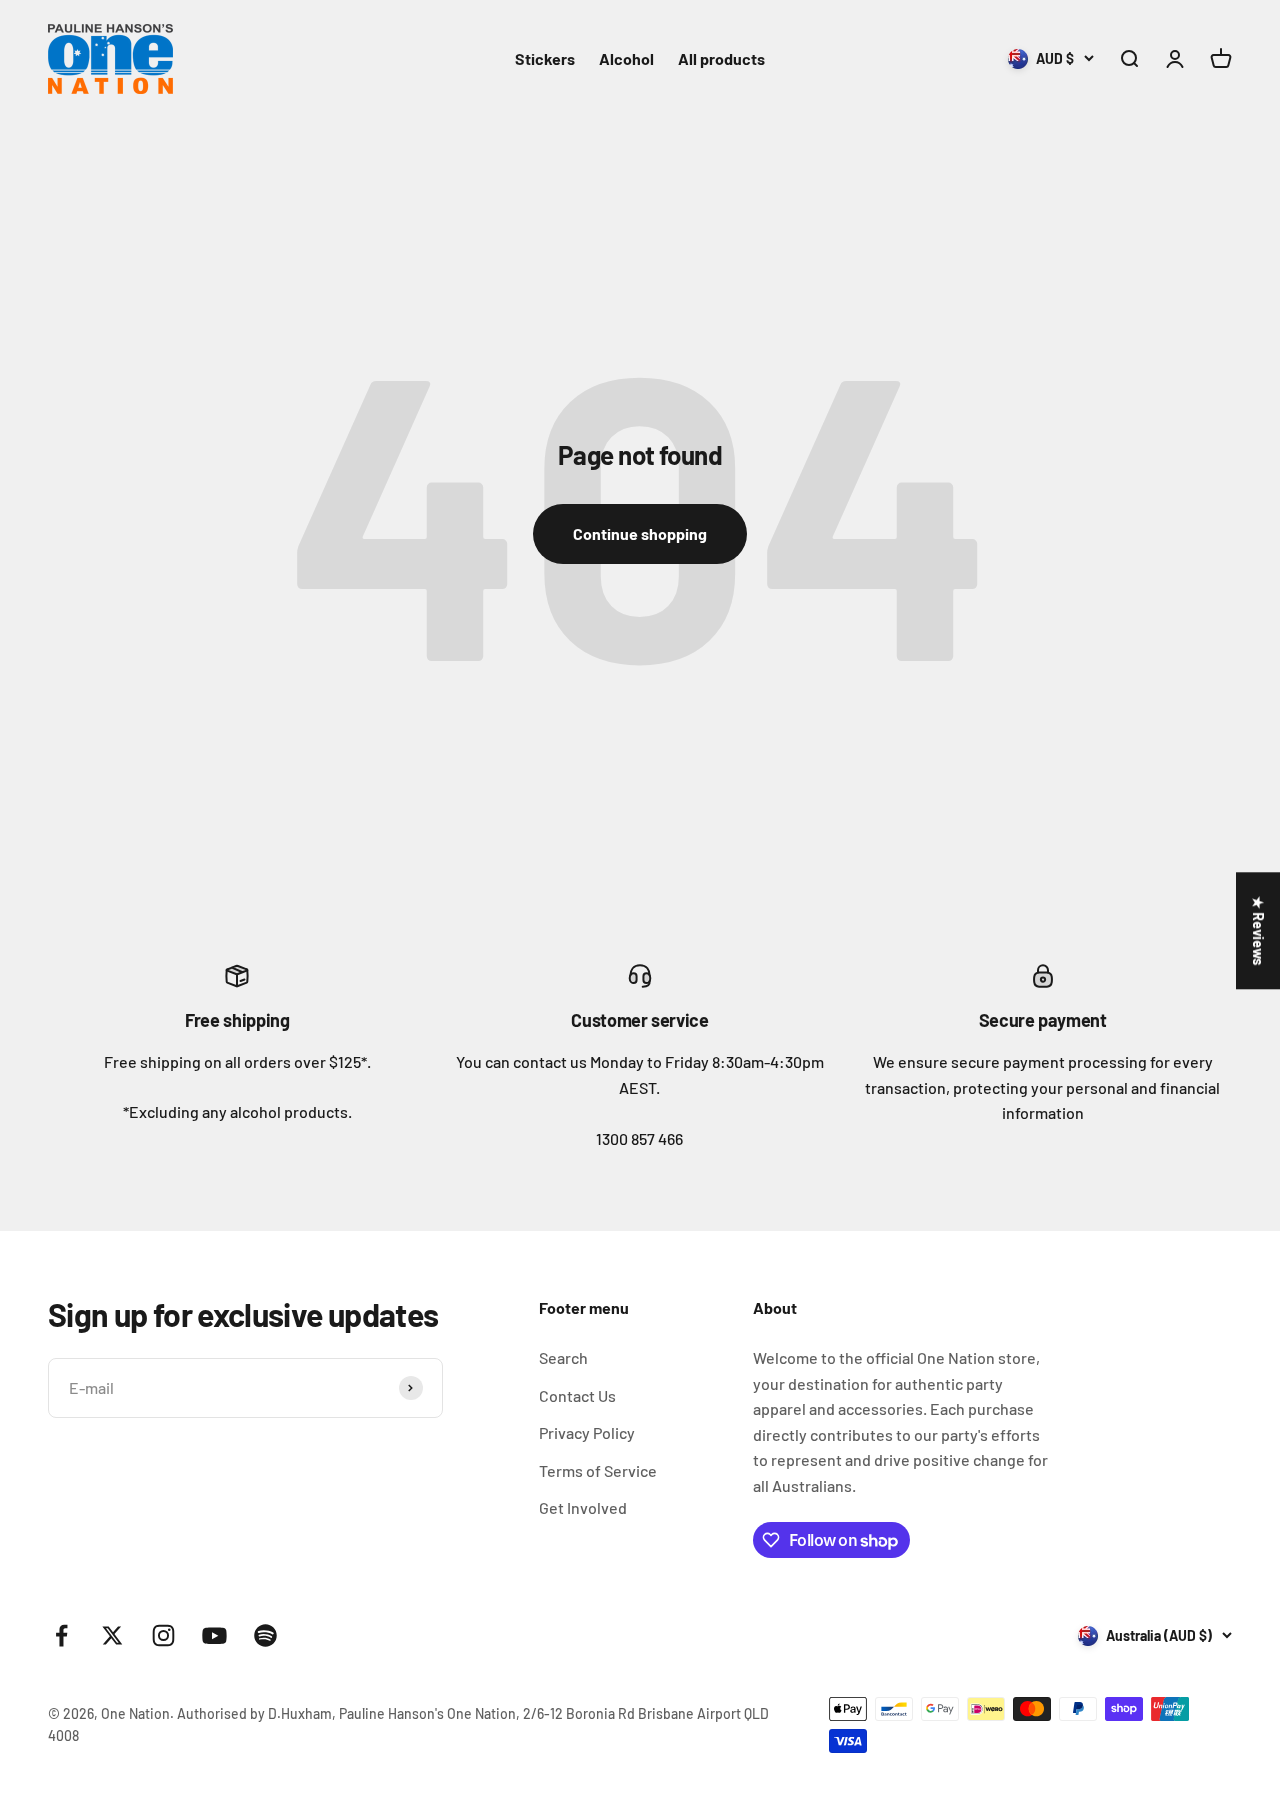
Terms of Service (598, 1470)
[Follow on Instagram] (163, 1635)
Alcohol (626, 58)
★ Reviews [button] (1258, 930)
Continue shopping (640, 533)
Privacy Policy (587, 1432)
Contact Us (577, 1395)
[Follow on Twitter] (112, 1635)
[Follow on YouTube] (214, 1635)
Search (563, 1357)
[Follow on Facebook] (61, 1635)
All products (721, 58)
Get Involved (583, 1507)
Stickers (545, 58)
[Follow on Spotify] (265, 1635)
